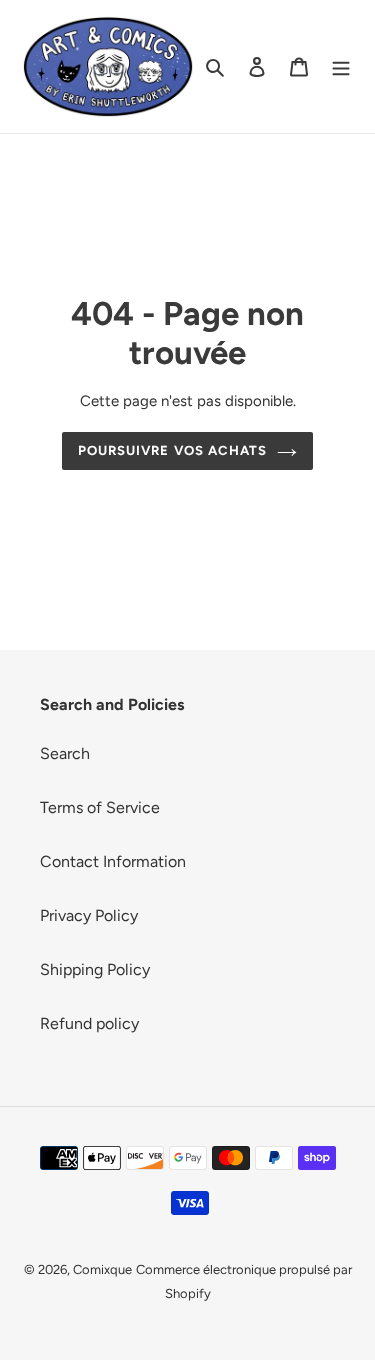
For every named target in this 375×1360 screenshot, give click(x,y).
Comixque (102, 1269)
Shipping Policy (95, 969)
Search (65, 753)
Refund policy (89, 1023)
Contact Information (113, 861)
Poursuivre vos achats (172, 450)
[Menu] (341, 66)
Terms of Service (100, 807)
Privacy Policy (89, 915)
